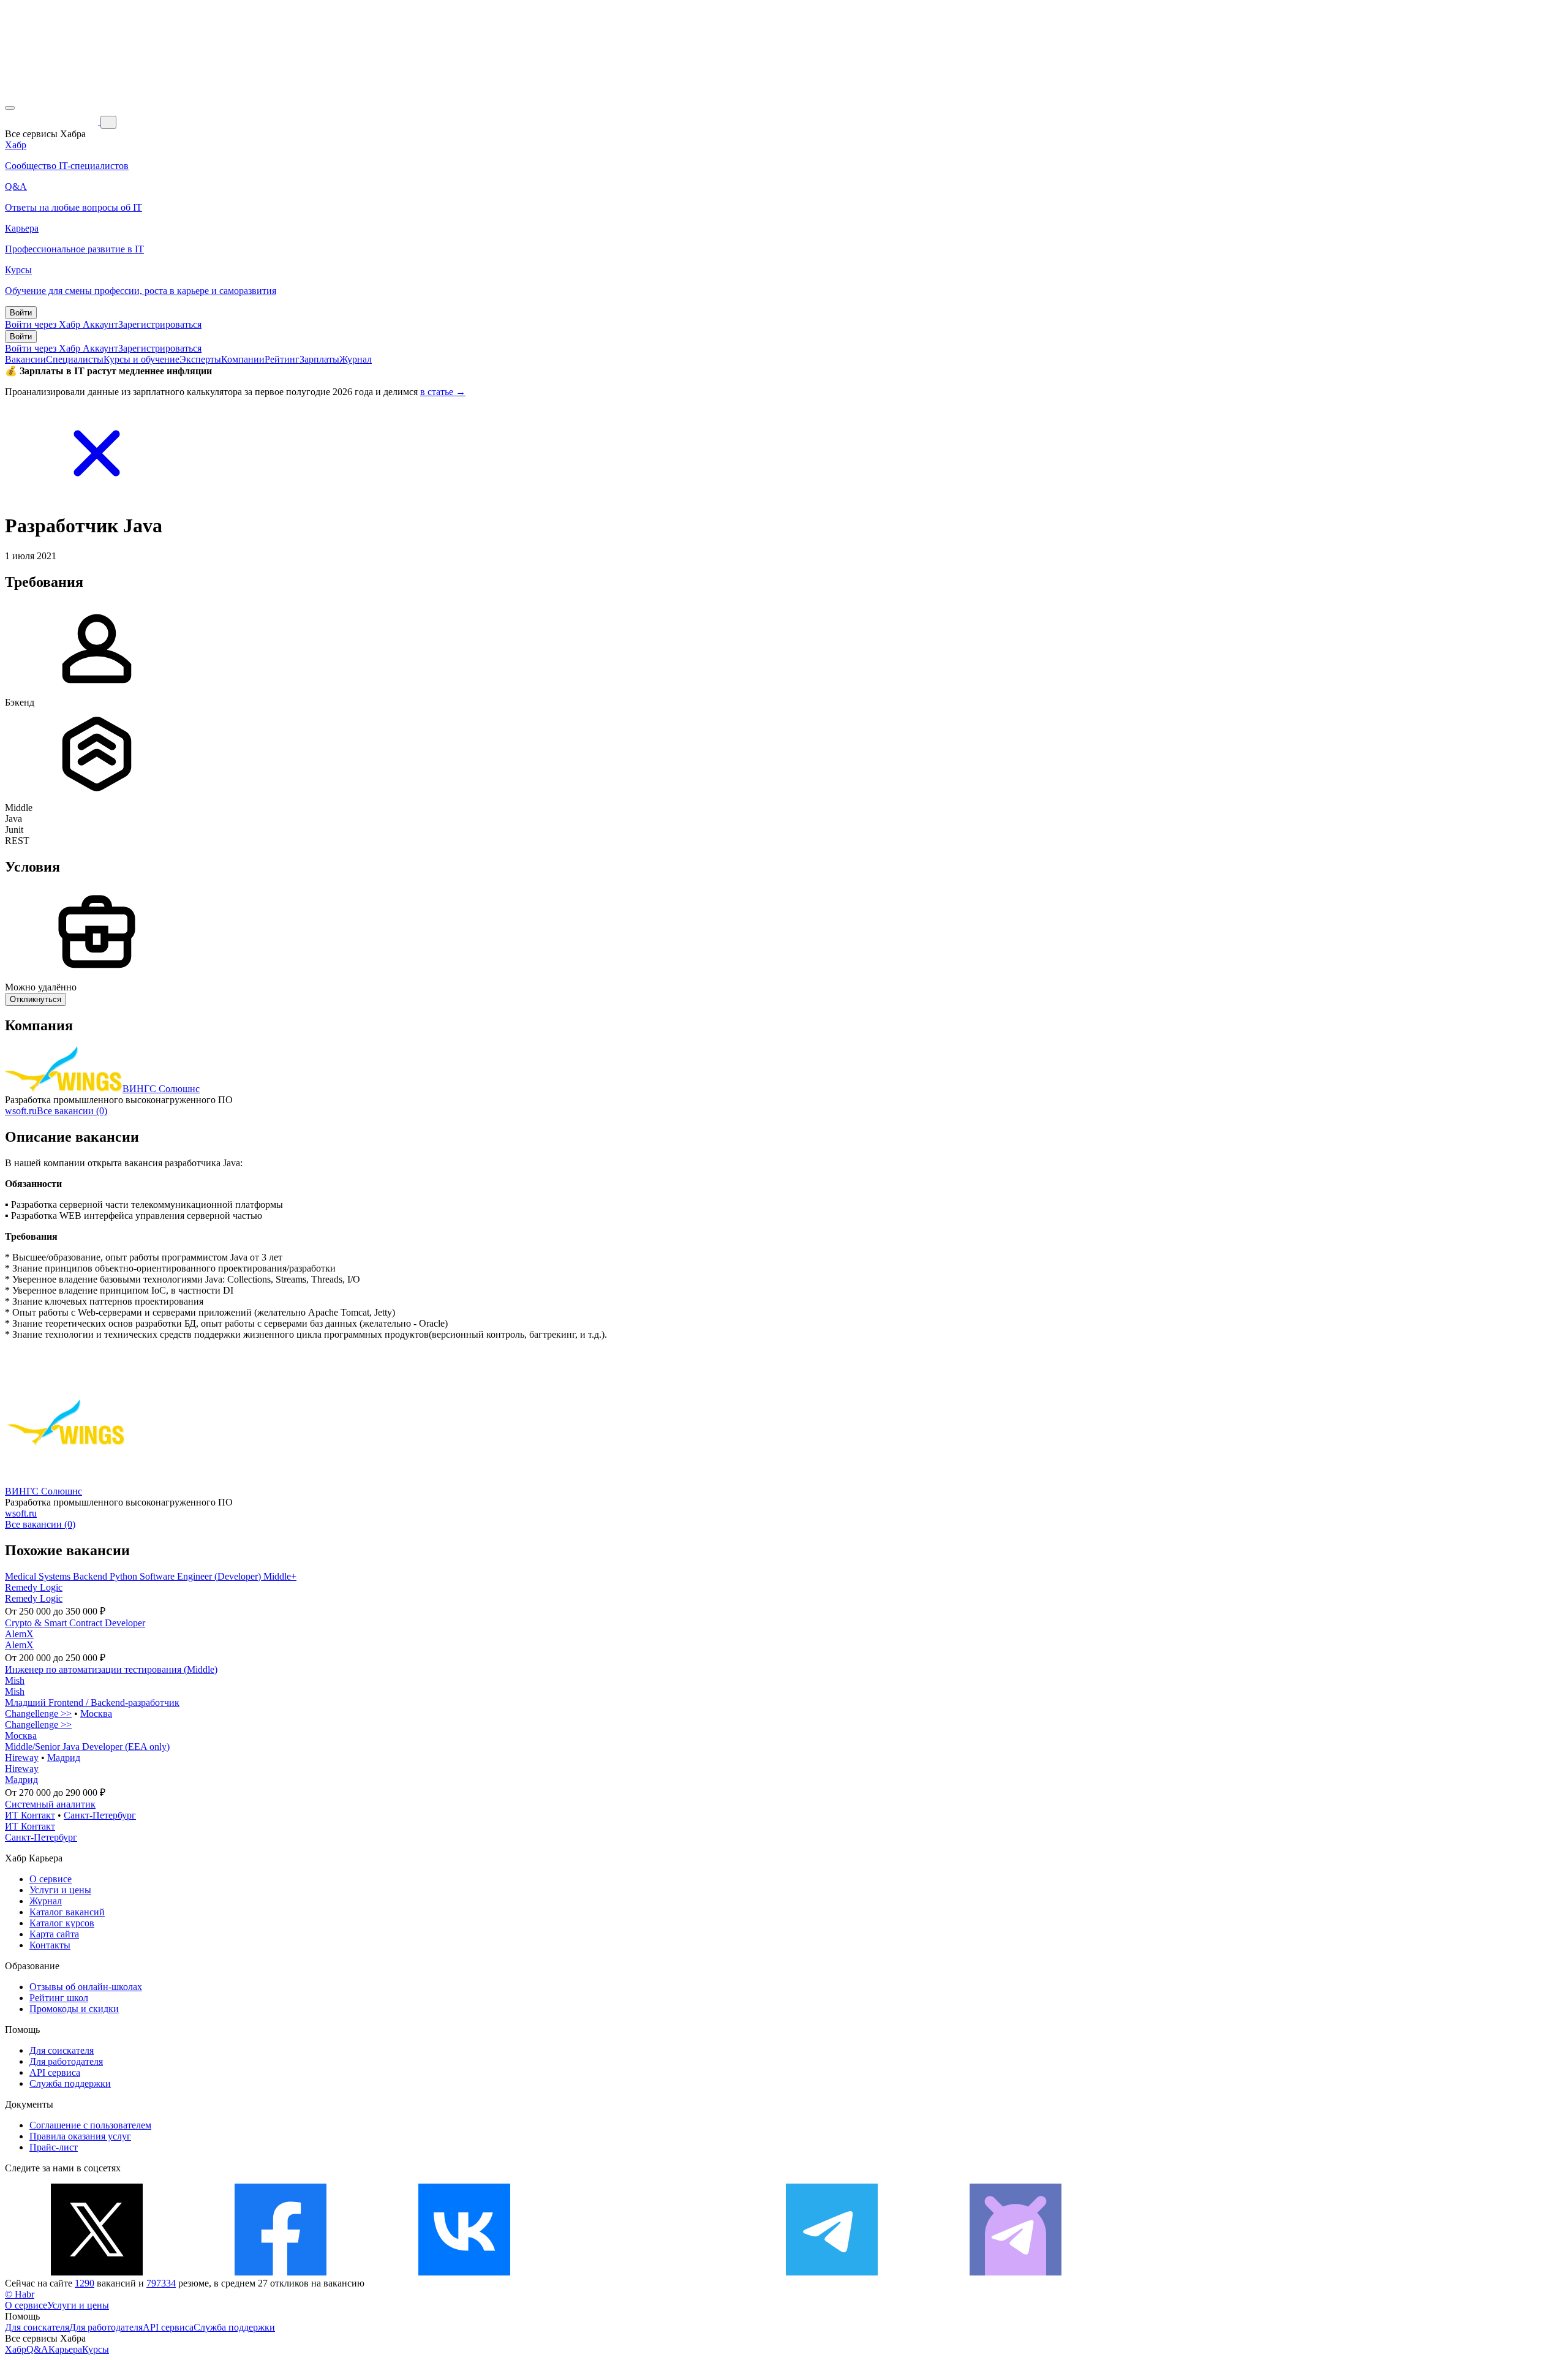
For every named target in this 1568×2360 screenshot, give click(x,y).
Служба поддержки (70, 2083)
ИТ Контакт (30, 1815)
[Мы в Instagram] (648, 2272)
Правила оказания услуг (80, 2136)
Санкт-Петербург (100, 1815)
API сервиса (55, 2072)
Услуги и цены (60, 1890)
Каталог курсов (62, 1923)
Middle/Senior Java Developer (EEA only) (87, 1747)
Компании (243, 359)
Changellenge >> (38, 1713)
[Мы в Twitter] (97, 2272)
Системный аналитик (50, 1804)
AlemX (19, 1634)
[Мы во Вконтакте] (464, 2272)
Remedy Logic (34, 1587)
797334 (161, 2283)
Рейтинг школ (59, 1998)
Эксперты (200, 359)
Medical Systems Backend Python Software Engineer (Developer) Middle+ (151, 1576)
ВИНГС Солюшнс (161, 1089)
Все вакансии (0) (72, 1111)
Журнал (356, 359)
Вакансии (25, 359)
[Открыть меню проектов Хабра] (10, 108)
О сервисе (51, 1879)
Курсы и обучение (141, 359)
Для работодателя (66, 2061)
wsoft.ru (21, 1111)
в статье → (443, 392)
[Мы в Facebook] (281, 2272)
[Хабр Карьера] (53, 122)
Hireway (22, 1758)
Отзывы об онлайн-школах (86, 1987)
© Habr (20, 2294)
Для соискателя (62, 2050)
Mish (15, 1680)
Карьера (65, 2349)
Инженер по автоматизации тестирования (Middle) (111, 1669)
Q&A (37, 2349)
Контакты (50, 1945)
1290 (85, 2283)
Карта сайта (54, 1934)
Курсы (96, 2349)
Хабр (16, 2349)
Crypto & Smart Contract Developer (75, 1623)
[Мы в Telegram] (832, 2272)
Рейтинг (282, 359)
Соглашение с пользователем (90, 2125)
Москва (96, 1713)
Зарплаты (319, 359)
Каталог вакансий (67, 1912)
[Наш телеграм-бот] (1016, 2272)
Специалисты (75, 359)
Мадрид (64, 1758)
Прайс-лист (54, 2147)
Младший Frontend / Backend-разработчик (92, 1702)
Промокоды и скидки (74, 2009)
